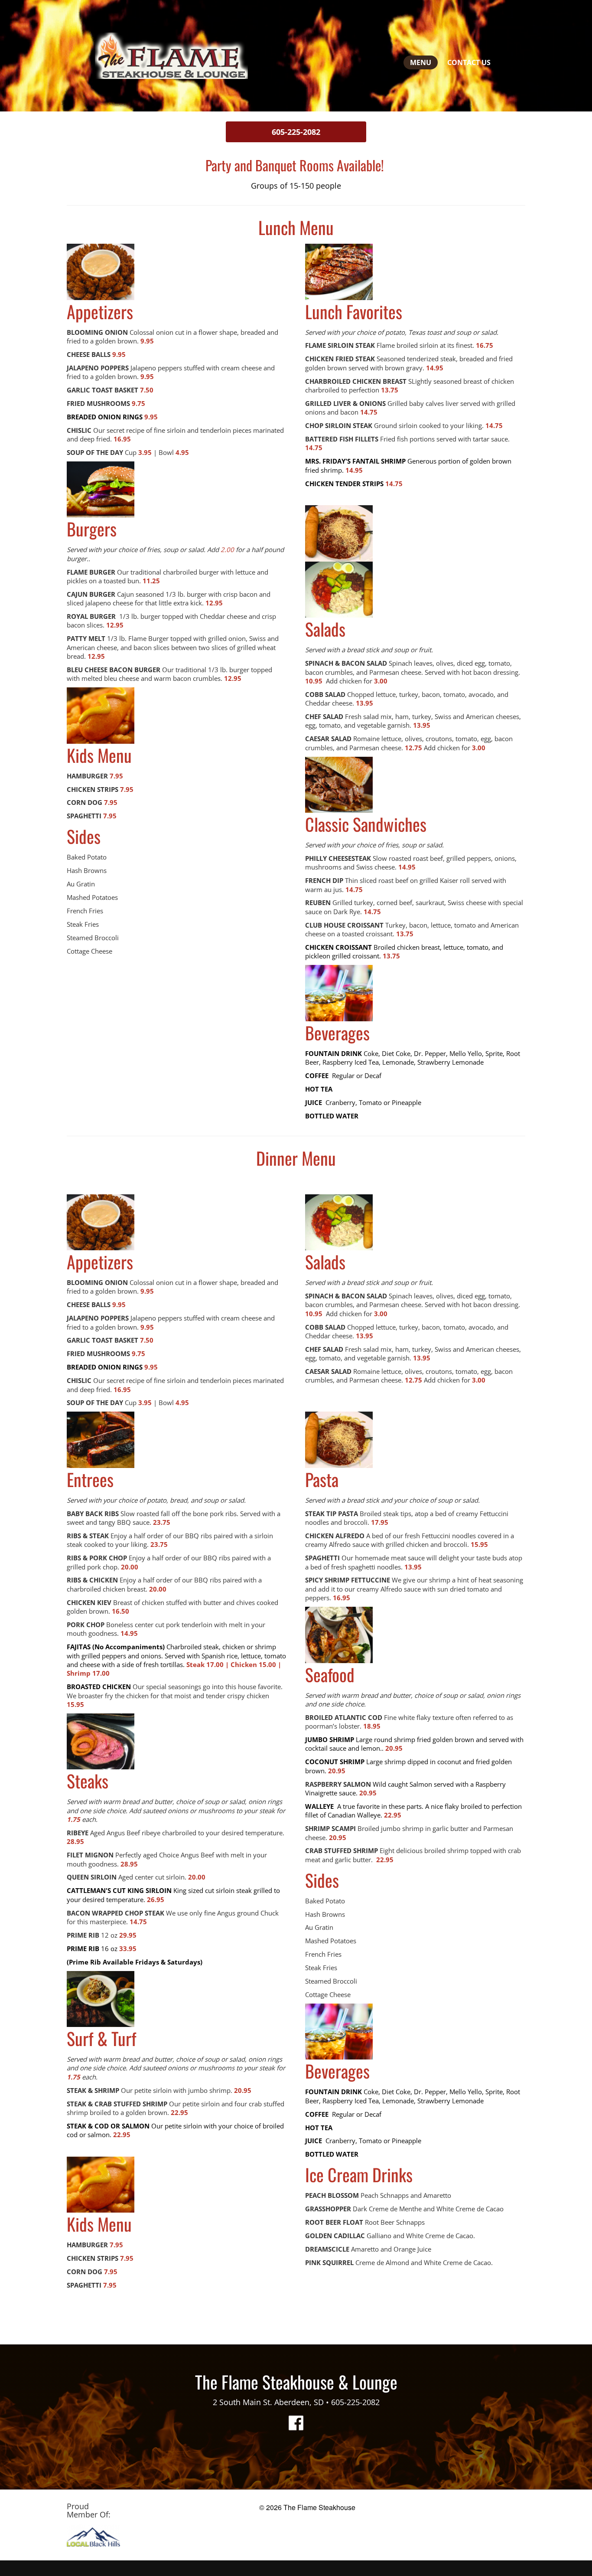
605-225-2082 (296, 132)
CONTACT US (469, 62)
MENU (421, 62)
